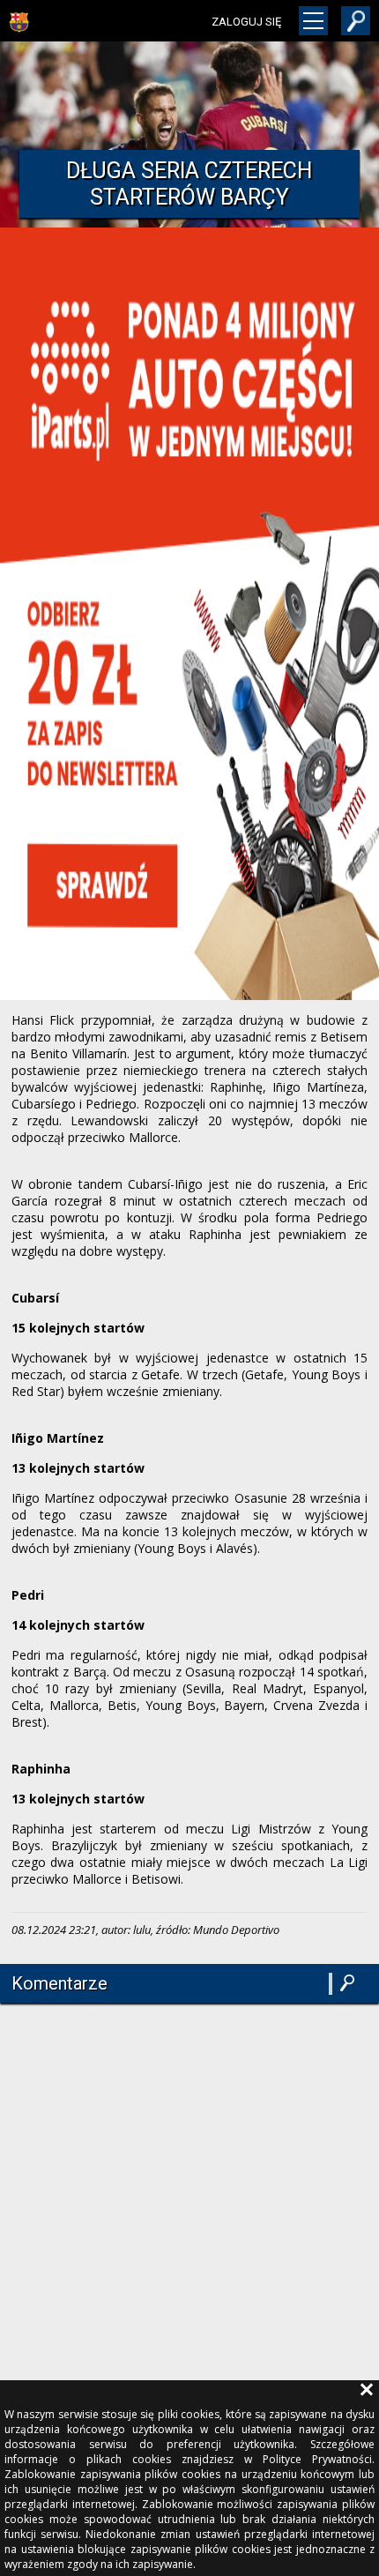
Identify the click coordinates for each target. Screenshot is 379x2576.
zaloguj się (246, 22)
